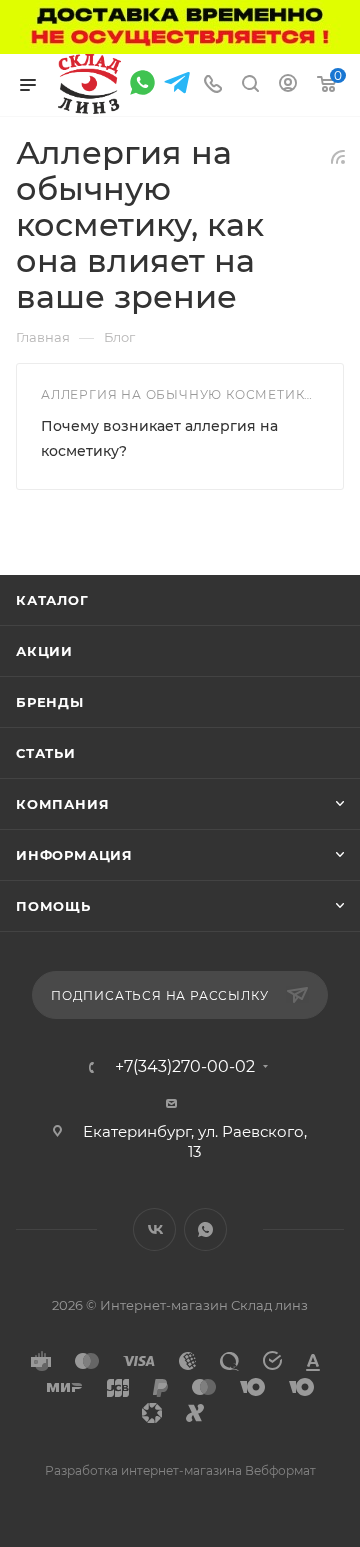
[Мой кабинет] (288, 85)
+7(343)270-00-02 (185, 1067)
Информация (74, 855)
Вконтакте (154, 1229)
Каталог (52, 600)
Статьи (46, 753)
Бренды (50, 702)
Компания (62, 804)
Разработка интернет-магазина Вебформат (180, 1470)
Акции (44, 651)
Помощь (53, 906)
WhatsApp (205, 1229)
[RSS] (338, 156)
